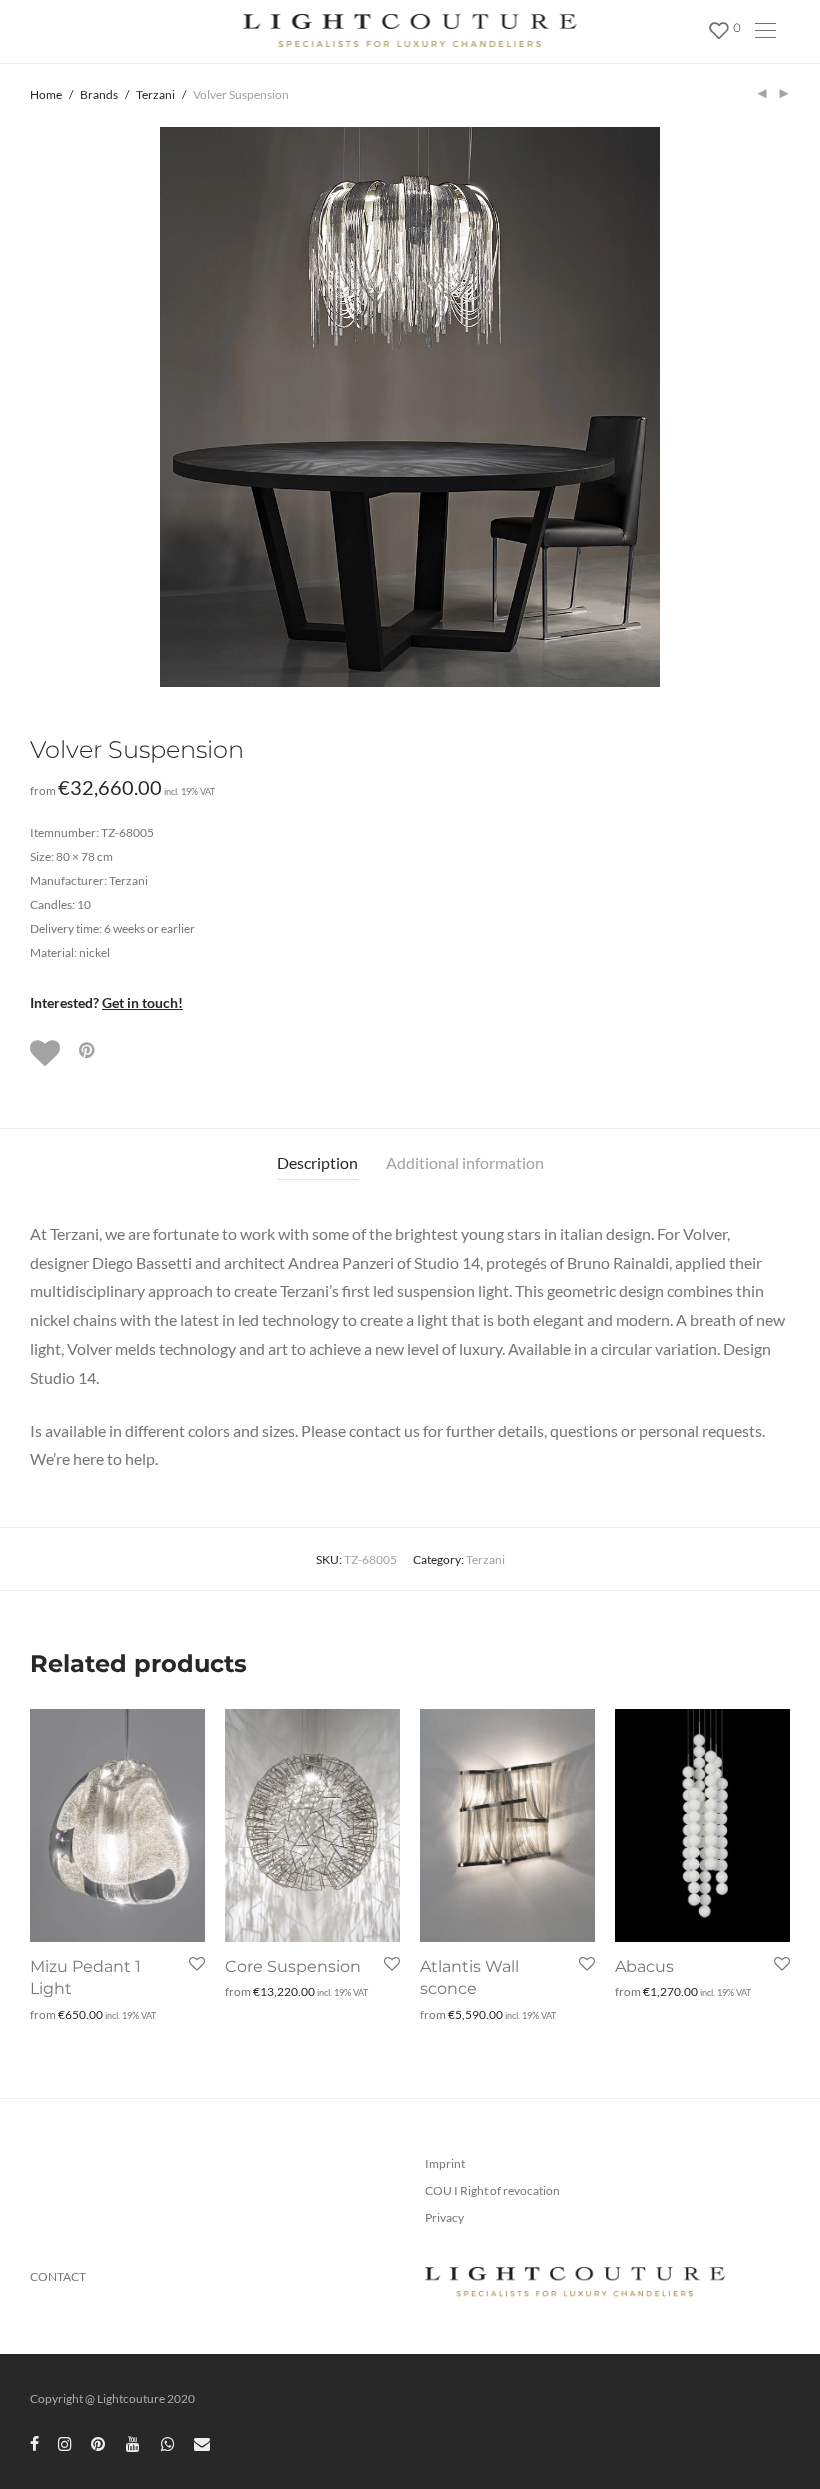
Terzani (155, 94)
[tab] (317, 1163)
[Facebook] (34, 2442)
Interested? (106, 1002)
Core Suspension (293, 1966)
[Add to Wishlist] (47, 1053)
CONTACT (58, 2276)
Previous (34, 407)
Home (46, 94)
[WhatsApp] (168, 2442)
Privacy (444, 2217)
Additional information (465, 1162)
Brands (99, 94)
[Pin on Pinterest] (88, 1050)
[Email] (202, 2442)
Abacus (644, 1966)
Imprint (445, 2163)
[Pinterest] (99, 2442)
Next (786, 407)
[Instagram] (65, 2442)
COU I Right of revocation (492, 2190)
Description (317, 1162)
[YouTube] (134, 2442)
